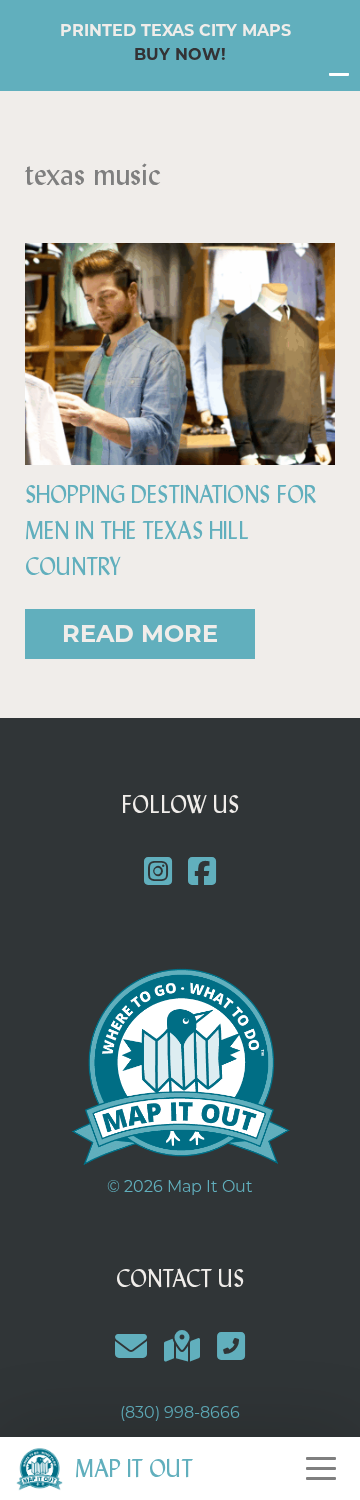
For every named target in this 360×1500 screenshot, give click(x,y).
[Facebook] (202, 872)
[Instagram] (157, 872)
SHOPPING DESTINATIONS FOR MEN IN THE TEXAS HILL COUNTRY (170, 531)
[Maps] (182, 1346)
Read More (140, 633)
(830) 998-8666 (180, 1412)
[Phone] (230, 1346)
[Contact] (131, 1346)
